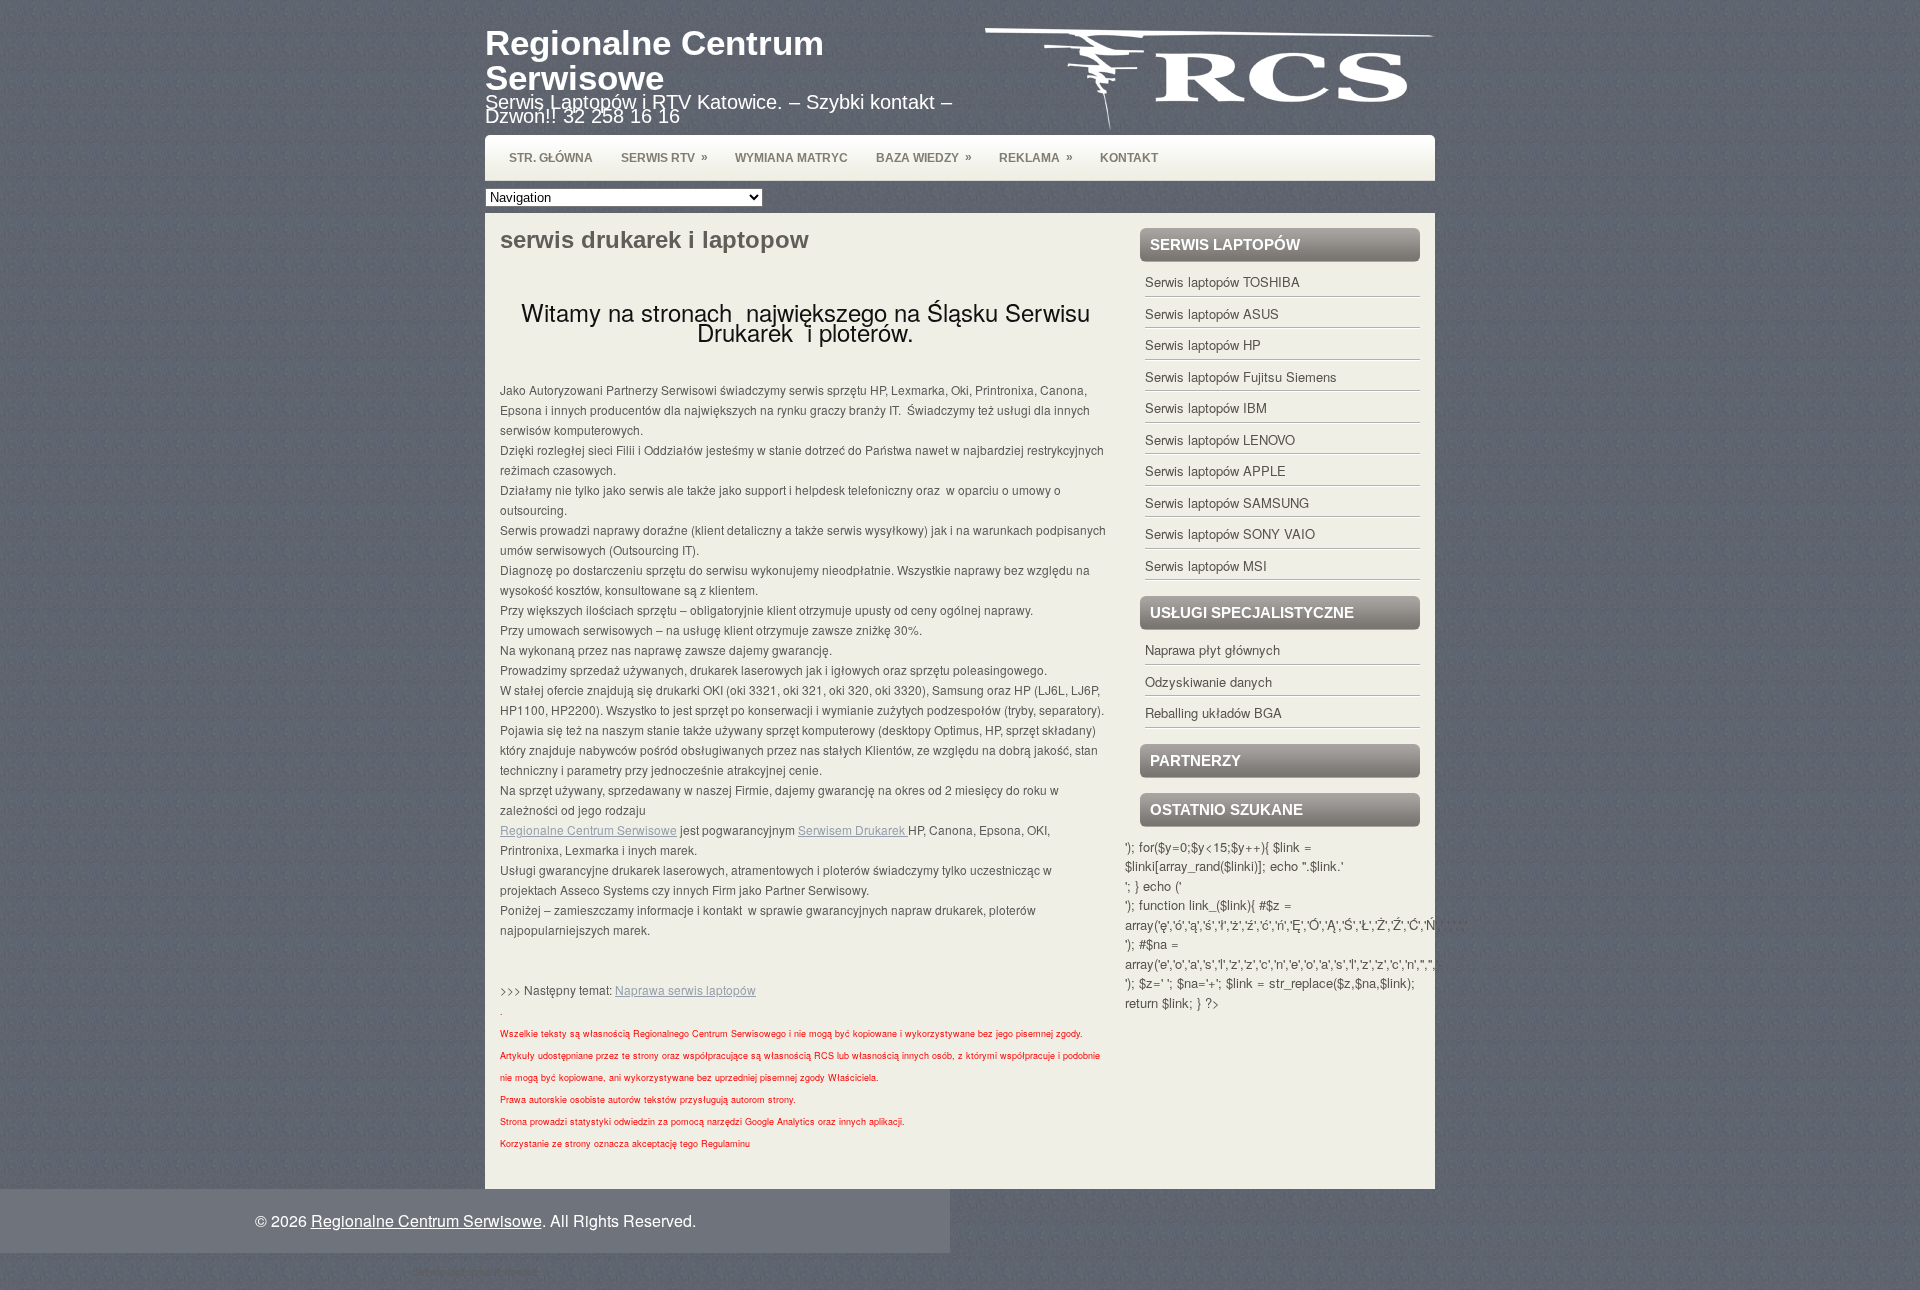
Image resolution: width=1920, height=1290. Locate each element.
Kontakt (1129, 158)
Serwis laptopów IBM (1206, 407)
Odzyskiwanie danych (1208, 681)
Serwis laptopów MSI (1206, 565)
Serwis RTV (664, 157)
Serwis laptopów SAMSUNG (1227, 502)
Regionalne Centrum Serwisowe (654, 60)
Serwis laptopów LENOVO (1220, 439)
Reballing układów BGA (1213, 712)
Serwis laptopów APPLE (1215, 470)
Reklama (1036, 157)
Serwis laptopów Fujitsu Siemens (1241, 376)
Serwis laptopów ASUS (1212, 313)
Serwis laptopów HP (1203, 344)
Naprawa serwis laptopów (685, 989)
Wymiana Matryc (791, 158)
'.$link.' (1323, 865)
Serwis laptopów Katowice (475, 1271)
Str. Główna (551, 158)
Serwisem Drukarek (853, 829)
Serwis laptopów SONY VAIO (1230, 533)
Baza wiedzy (924, 157)
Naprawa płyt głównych (1212, 649)
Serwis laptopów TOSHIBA (1222, 281)
